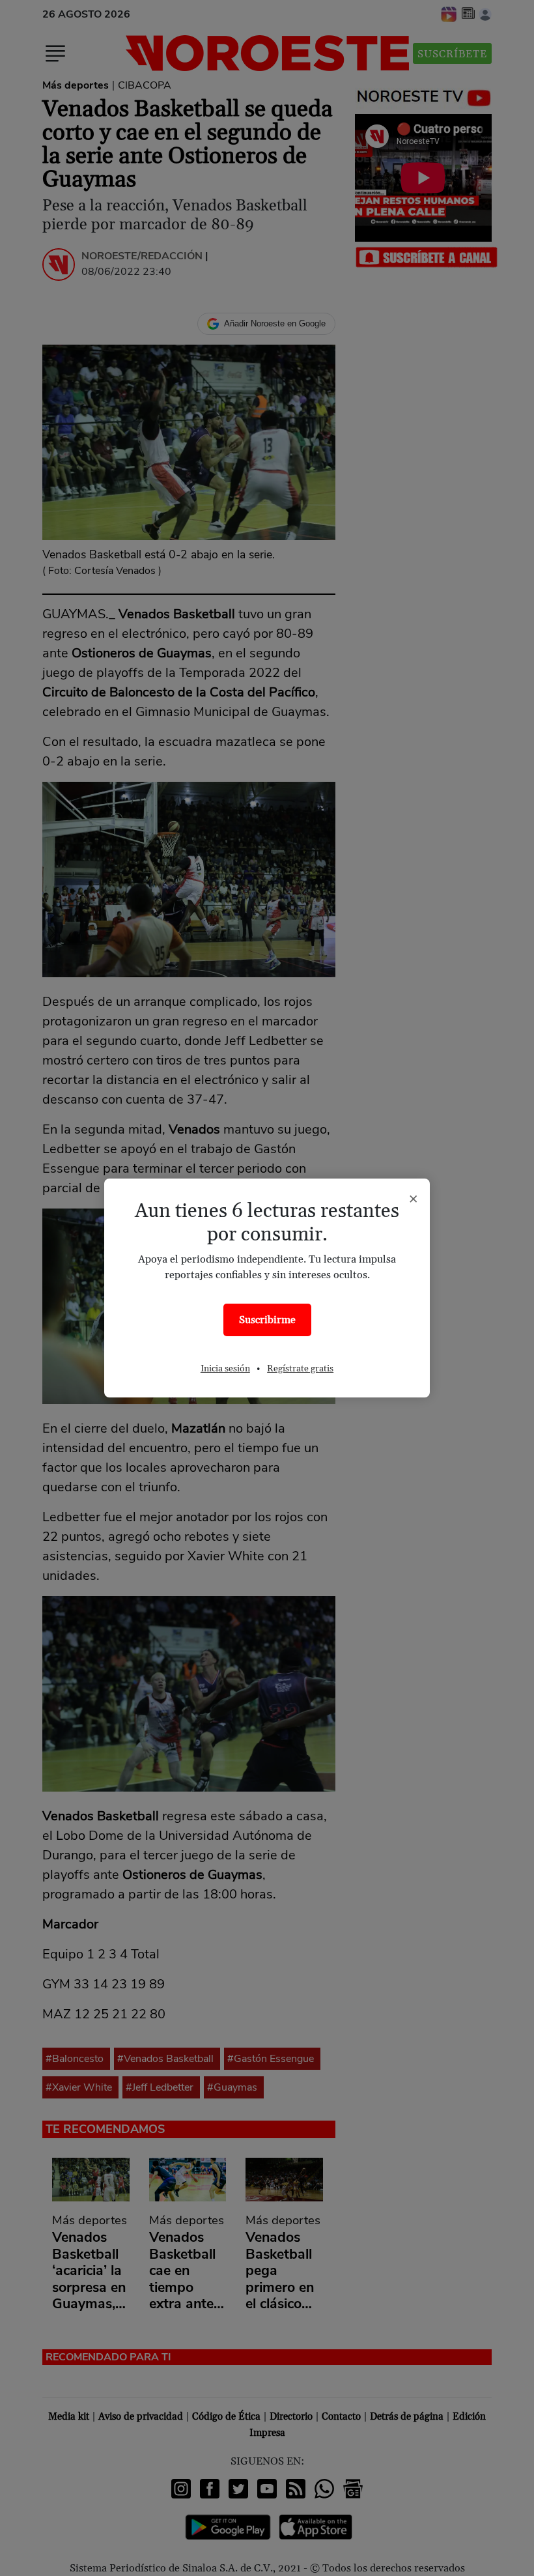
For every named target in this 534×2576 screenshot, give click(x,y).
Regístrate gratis (300, 1369)
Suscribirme (267, 1320)
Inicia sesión (225, 1369)
